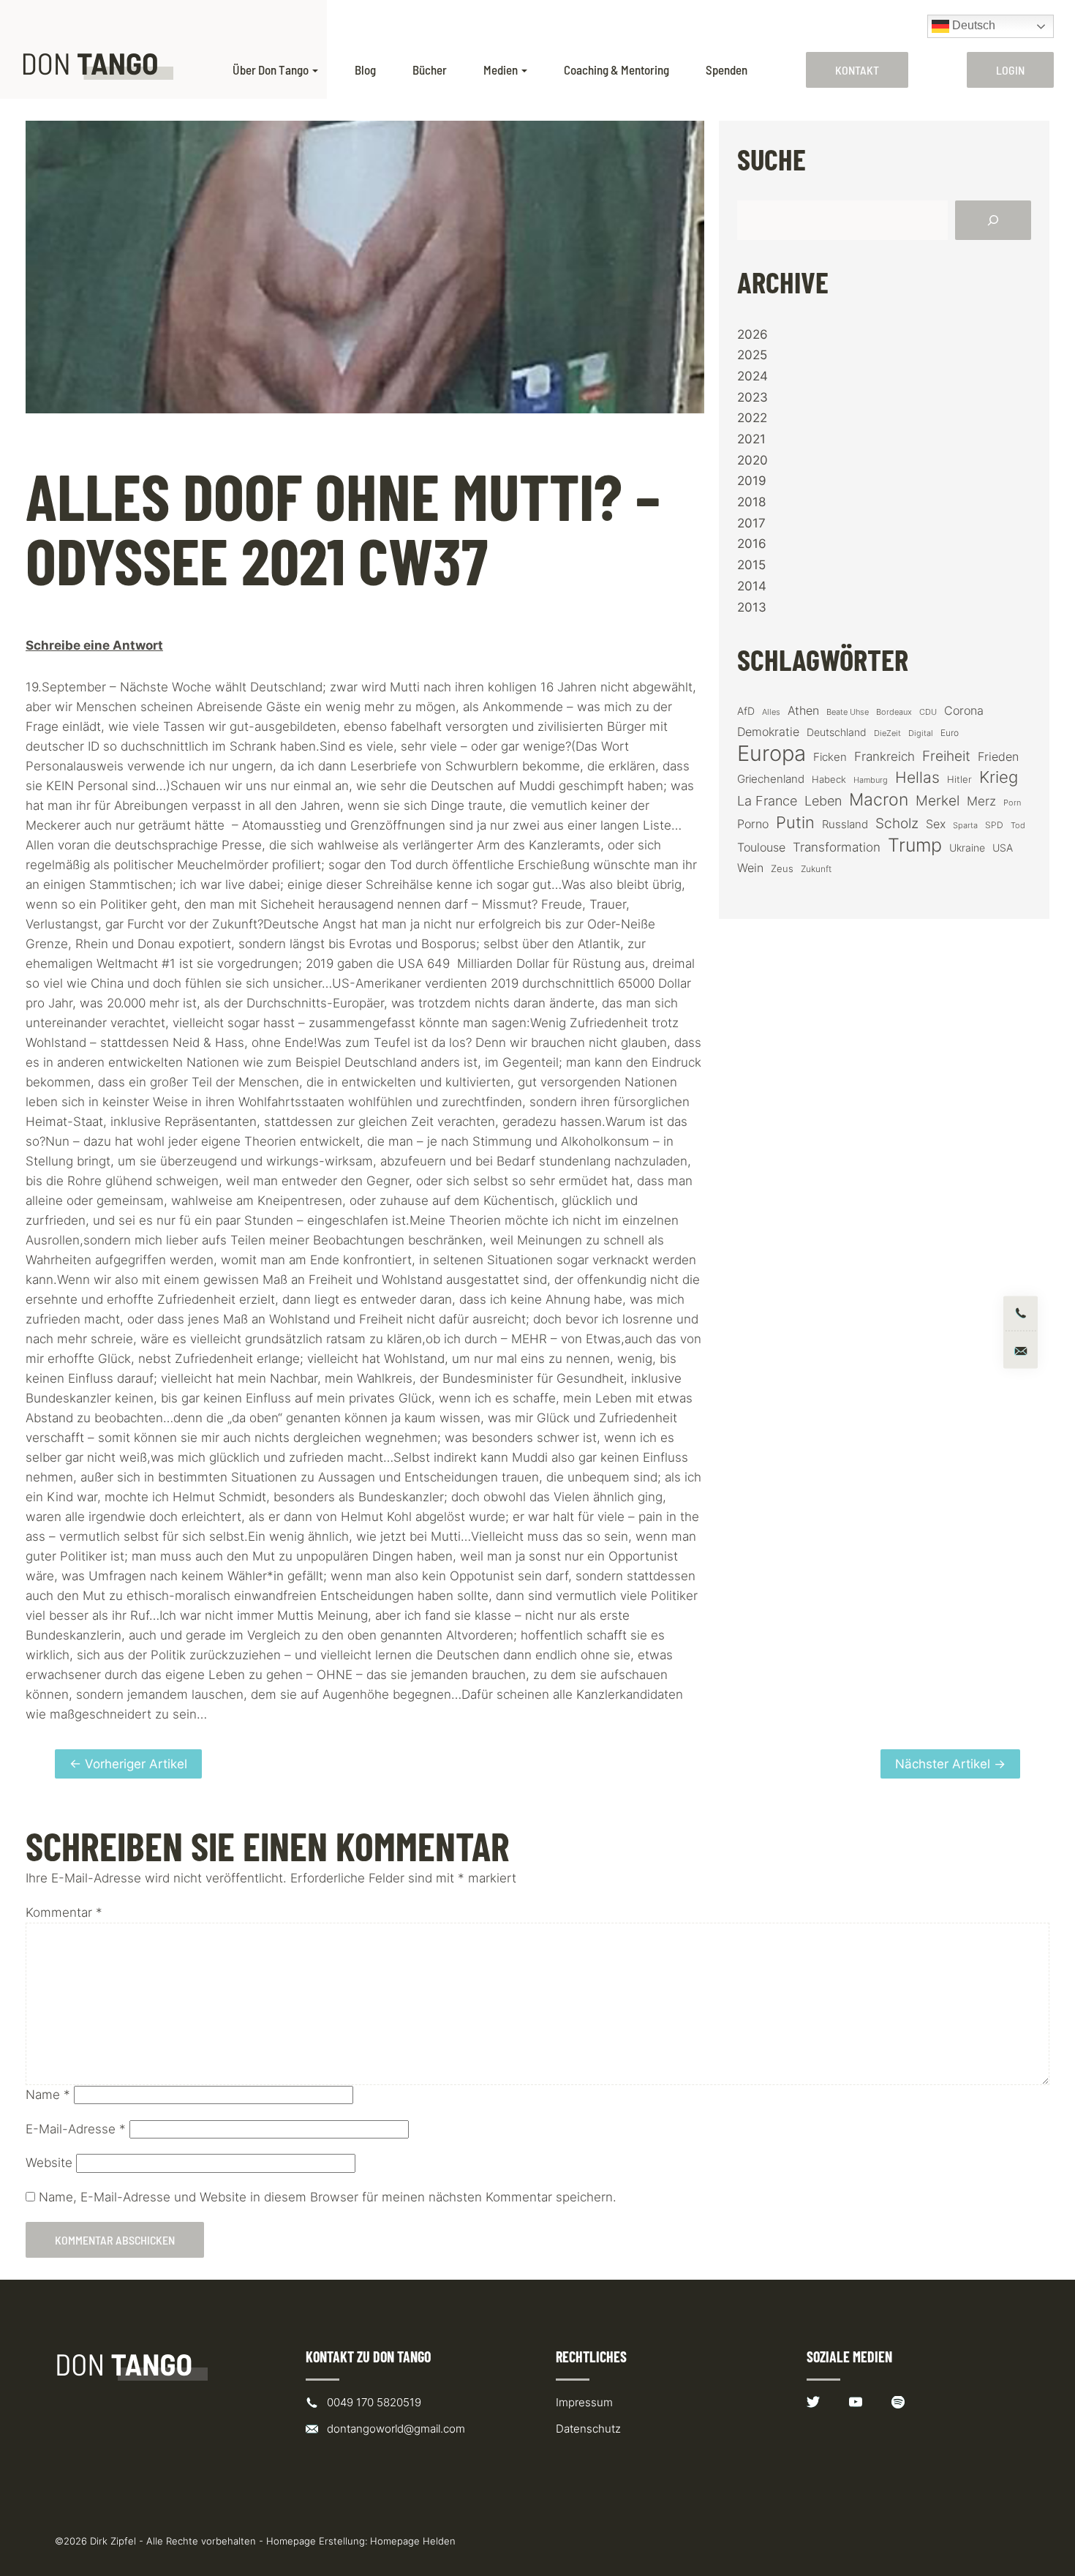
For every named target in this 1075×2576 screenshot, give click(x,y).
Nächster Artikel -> (950, 1764)
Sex (936, 824)
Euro (950, 733)
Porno (753, 824)
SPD (994, 825)
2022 (752, 418)
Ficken (830, 757)
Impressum (584, 2402)
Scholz (897, 823)
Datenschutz (588, 2429)
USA (1003, 848)
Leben (823, 801)
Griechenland (771, 779)
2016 (752, 544)
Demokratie (768, 732)
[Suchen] (993, 220)
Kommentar (64, 1912)
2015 (751, 565)
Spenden (727, 70)
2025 (752, 355)
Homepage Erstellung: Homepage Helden (361, 2541)
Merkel (938, 800)
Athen (803, 710)
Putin (795, 822)
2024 (752, 376)
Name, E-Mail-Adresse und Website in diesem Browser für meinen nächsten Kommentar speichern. (328, 2197)
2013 (752, 607)
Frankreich (884, 756)
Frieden (998, 756)
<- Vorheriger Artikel (128, 1764)
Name (48, 2095)
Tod (1018, 826)
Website (49, 2163)
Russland (845, 825)
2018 (751, 502)
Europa (772, 753)
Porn (1012, 803)
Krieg (999, 777)
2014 (752, 586)
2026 (752, 334)
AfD (746, 711)
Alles (771, 712)
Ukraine (967, 848)
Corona (964, 710)
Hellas (917, 777)
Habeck (829, 780)
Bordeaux (894, 712)
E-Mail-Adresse (76, 2129)
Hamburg (871, 780)
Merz (981, 801)
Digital (921, 733)
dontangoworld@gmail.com (396, 2429)
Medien (501, 70)
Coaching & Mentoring (616, 70)
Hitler (959, 780)
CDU (928, 712)
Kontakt (857, 70)
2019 (752, 481)
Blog (365, 70)
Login (1010, 70)
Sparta (965, 826)
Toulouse (761, 847)
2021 (751, 439)
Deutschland (837, 732)
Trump (915, 845)
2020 (752, 460)
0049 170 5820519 (374, 2402)
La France (767, 800)
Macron (879, 800)
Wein (750, 868)
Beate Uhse (848, 712)
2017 (751, 523)
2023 (752, 397)
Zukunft (816, 869)
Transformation (837, 847)
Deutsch (972, 25)
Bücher (430, 70)
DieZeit (887, 733)
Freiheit (946, 756)
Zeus (782, 869)
